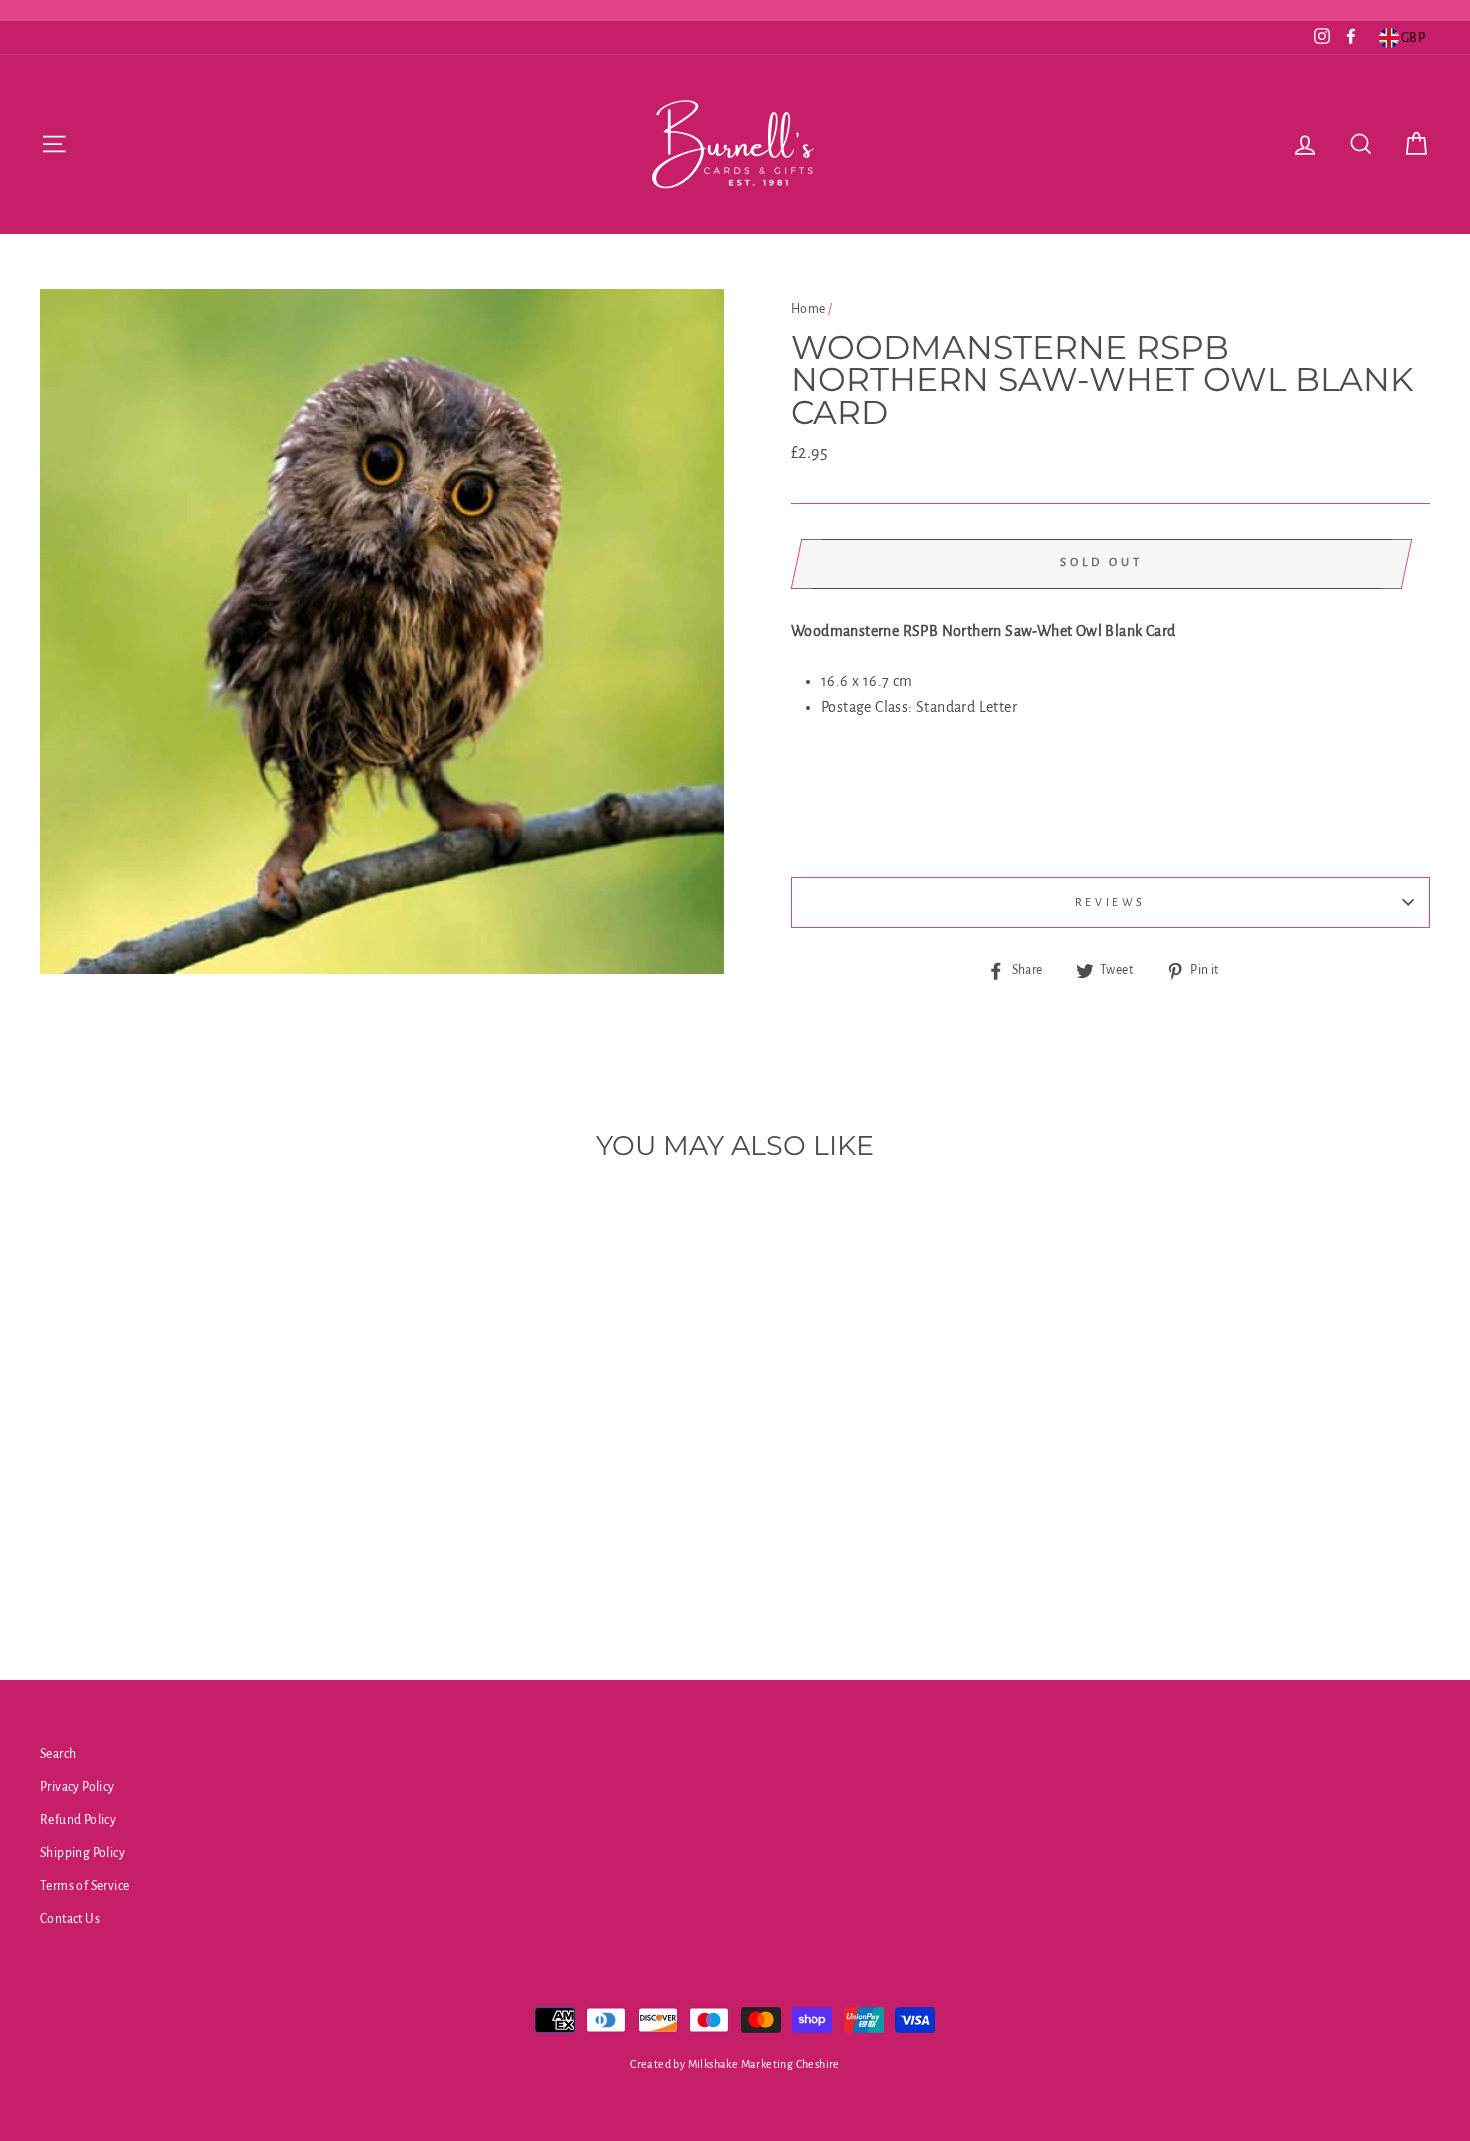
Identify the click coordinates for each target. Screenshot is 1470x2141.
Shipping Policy (82, 1853)
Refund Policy (78, 1820)
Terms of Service (84, 1886)
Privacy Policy (77, 1787)
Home (808, 309)
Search (58, 1754)
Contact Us (70, 1919)
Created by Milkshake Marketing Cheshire (735, 2064)
